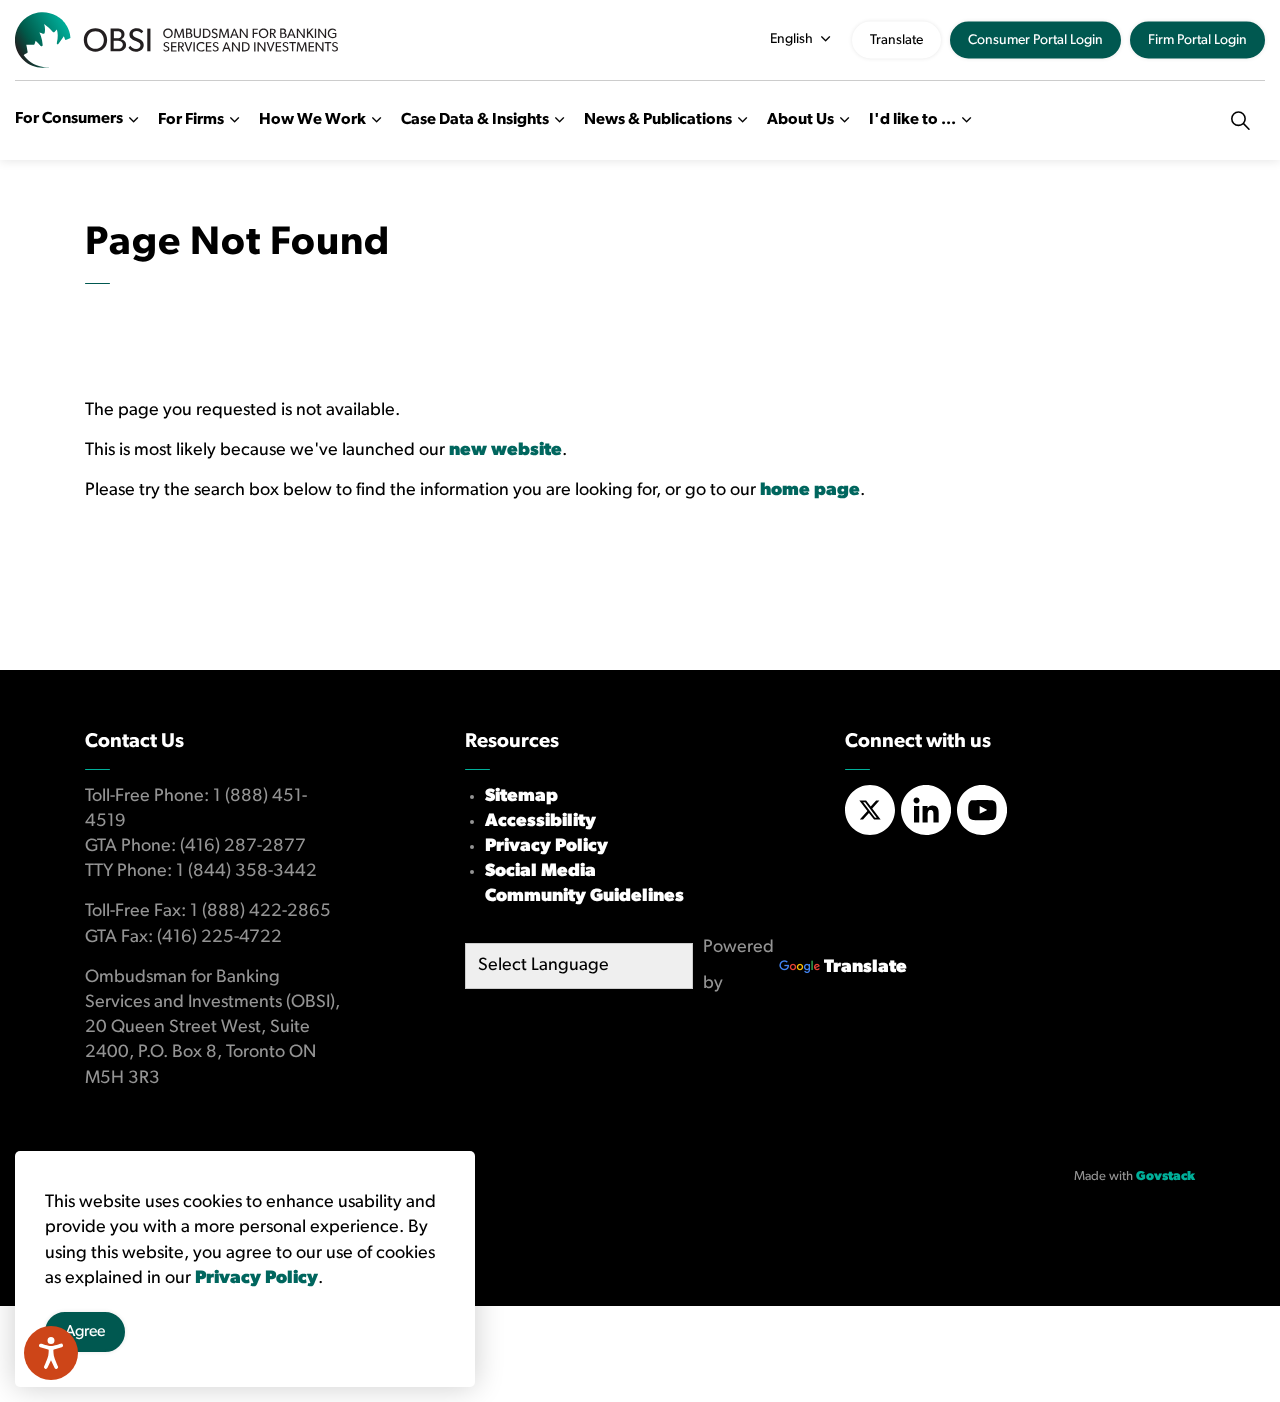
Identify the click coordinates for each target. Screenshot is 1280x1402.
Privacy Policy (546, 847)
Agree (85, 1332)
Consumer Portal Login (1035, 40)
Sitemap (521, 797)
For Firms (191, 119)
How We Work (312, 119)
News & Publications (658, 119)
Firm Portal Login (1197, 40)
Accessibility (540, 822)
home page (810, 491)
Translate (896, 40)
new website (505, 451)
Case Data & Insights (475, 119)
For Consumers (69, 119)
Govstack (1165, 1176)
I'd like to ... (912, 119)
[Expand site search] (1240, 120)
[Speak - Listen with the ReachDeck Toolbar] (51, 1353)
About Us (800, 119)
